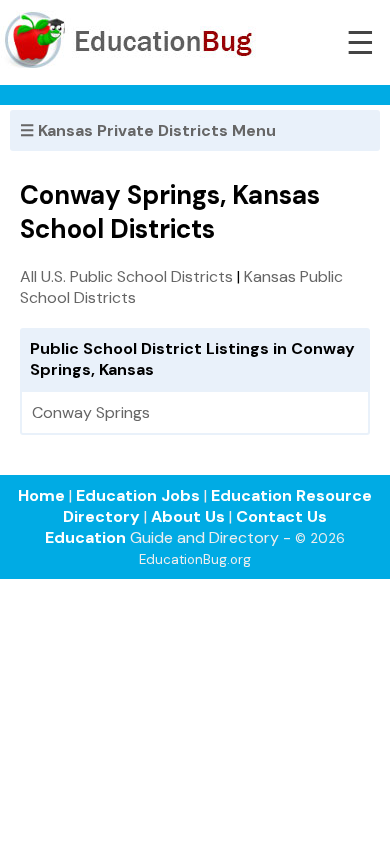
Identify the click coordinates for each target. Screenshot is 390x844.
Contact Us (281, 516)
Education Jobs (138, 495)
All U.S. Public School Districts (126, 276)
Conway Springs (91, 412)
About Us (188, 516)
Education (85, 537)
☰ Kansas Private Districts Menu (148, 130)
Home (41, 495)
